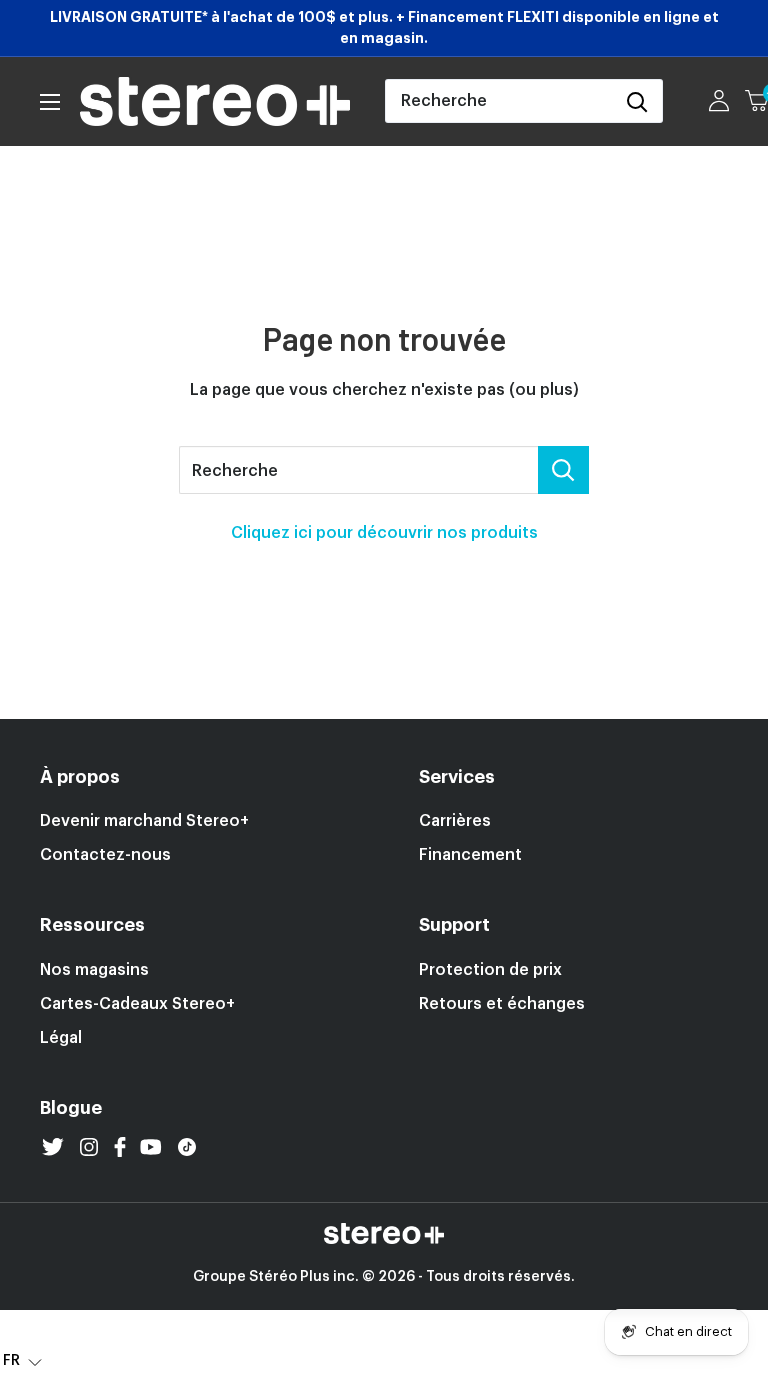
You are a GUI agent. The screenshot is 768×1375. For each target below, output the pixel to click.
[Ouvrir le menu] (50, 102)
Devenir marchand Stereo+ (144, 821)
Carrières (455, 821)
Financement (470, 855)
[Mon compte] (719, 101)
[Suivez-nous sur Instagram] (89, 1147)
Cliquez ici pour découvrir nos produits (384, 533)
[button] (22, 1360)
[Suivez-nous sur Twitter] (53, 1147)
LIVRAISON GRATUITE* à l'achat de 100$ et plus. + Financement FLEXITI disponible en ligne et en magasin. (384, 27)
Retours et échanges (502, 1004)
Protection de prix (490, 970)
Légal (61, 1038)
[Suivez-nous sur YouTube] (151, 1147)
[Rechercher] (637, 101)
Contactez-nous (105, 855)
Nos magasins (94, 970)
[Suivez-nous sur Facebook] (120, 1147)
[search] (499, 101)
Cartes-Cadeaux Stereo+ (137, 1004)
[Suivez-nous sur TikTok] (187, 1147)
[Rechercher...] (563, 470)
